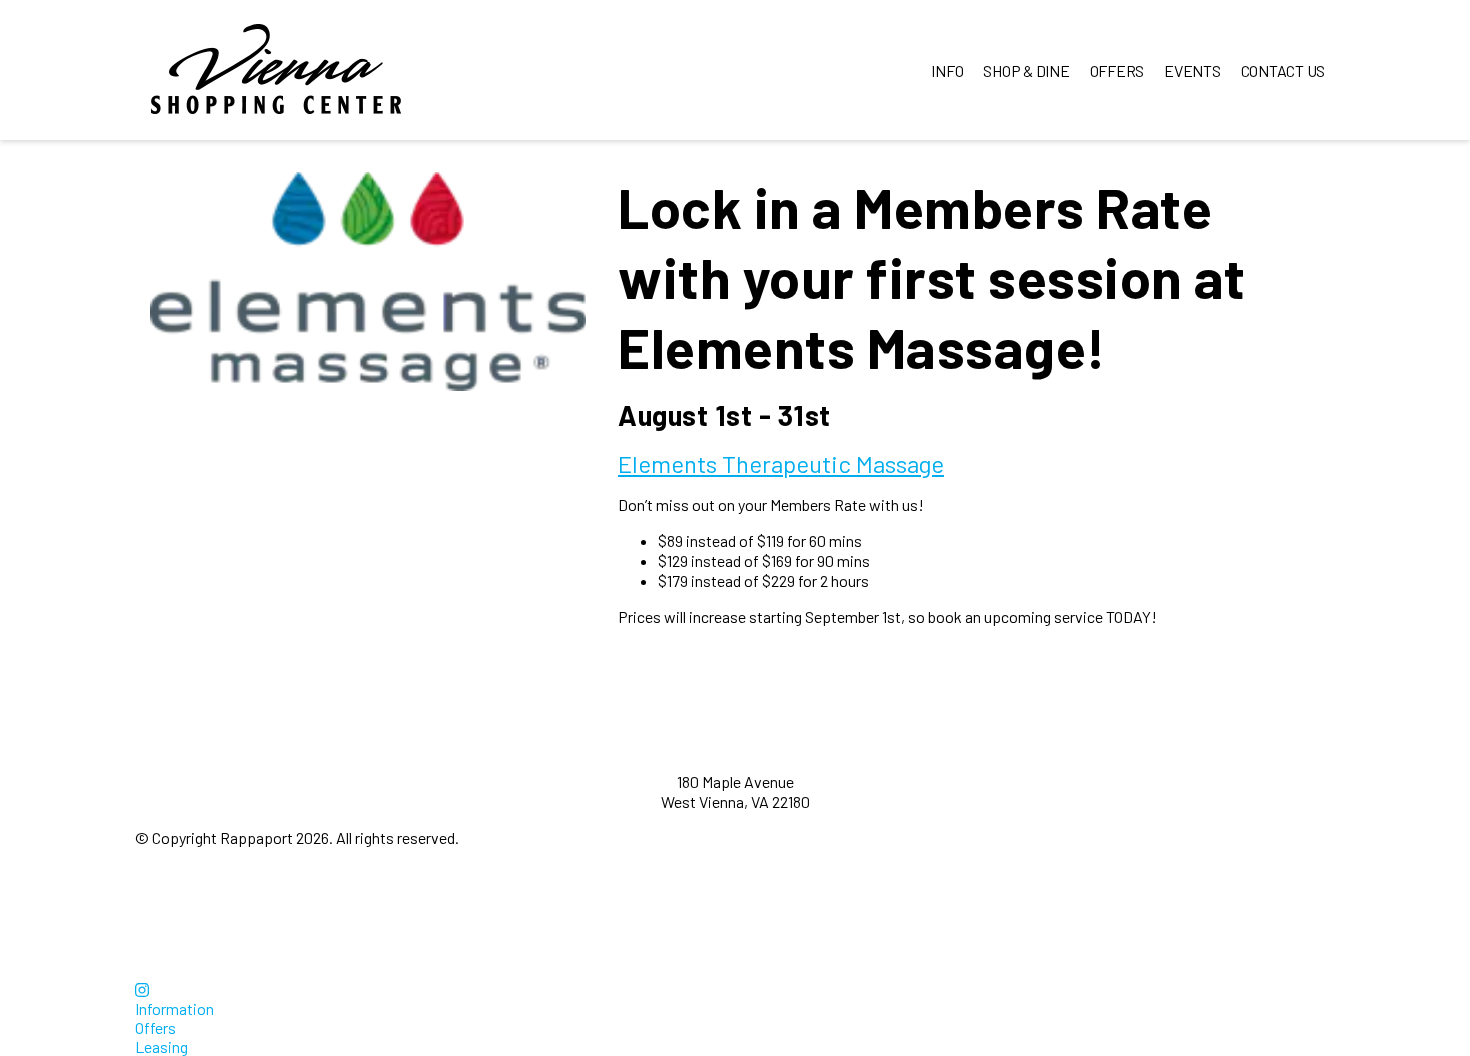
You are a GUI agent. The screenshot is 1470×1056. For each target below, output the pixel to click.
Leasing (161, 1046)
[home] (276, 70)
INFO (947, 70)
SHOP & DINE (1026, 70)
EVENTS (1192, 70)
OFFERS (1117, 70)
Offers (155, 1027)
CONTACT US (1283, 70)
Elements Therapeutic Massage (781, 463)
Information (174, 1008)
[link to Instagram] (142, 989)
